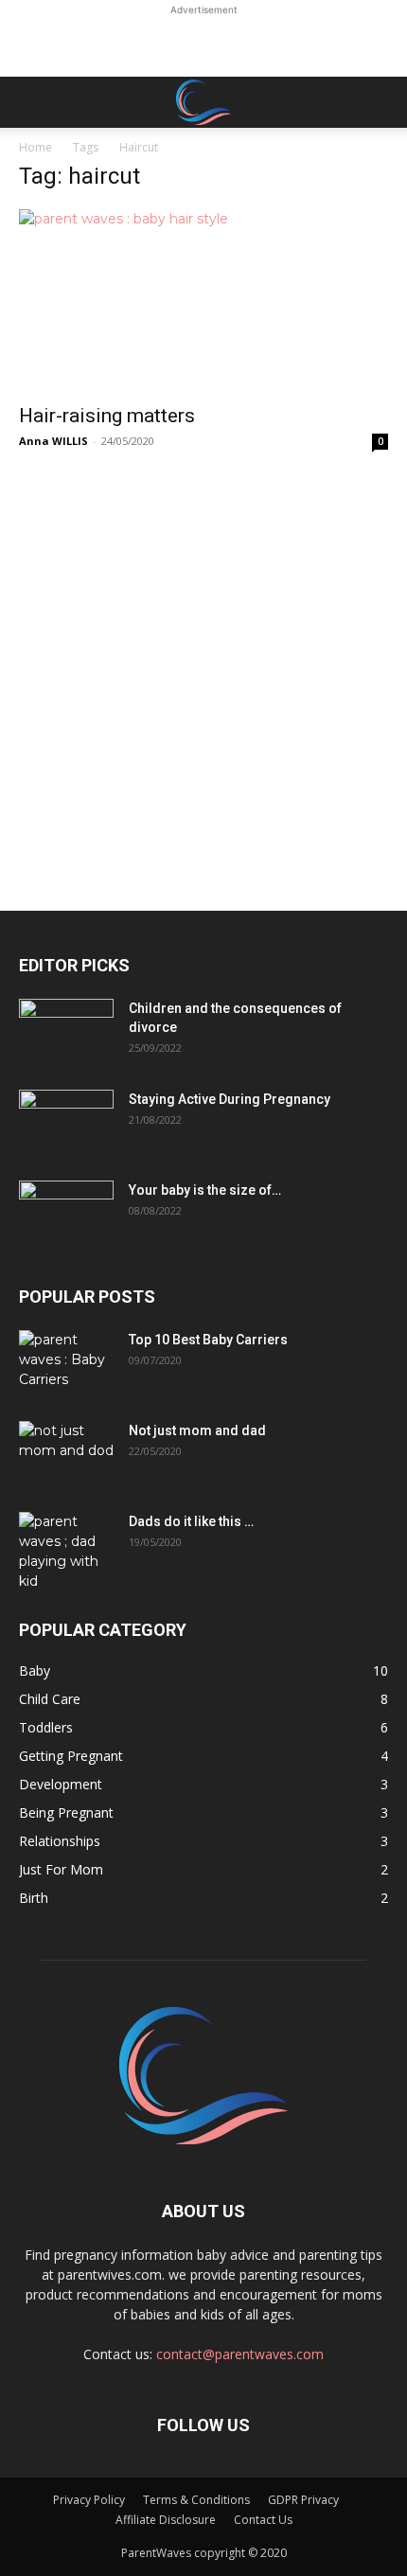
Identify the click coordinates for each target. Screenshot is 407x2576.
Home (35, 147)
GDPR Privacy (303, 2500)
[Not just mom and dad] (66, 1454)
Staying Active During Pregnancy (230, 1099)
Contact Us (263, 2520)
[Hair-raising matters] (203, 301)
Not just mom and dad (197, 1430)
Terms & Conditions (196, 2500)
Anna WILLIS (53, 441)
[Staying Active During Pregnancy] (66, 1123)
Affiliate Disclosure (166, 2520)
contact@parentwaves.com (240, 2354)
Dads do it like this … (191, 1521)
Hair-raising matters (107, 416)
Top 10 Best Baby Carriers (208, 1340)
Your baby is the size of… (205, 1190)
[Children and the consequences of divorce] (66, 1032)
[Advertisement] (203, 44)
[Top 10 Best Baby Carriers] (66, 1363)
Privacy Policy (89, 2500)
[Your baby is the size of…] (66, 1214)
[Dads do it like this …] (66, 1552)
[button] (32, 102)
